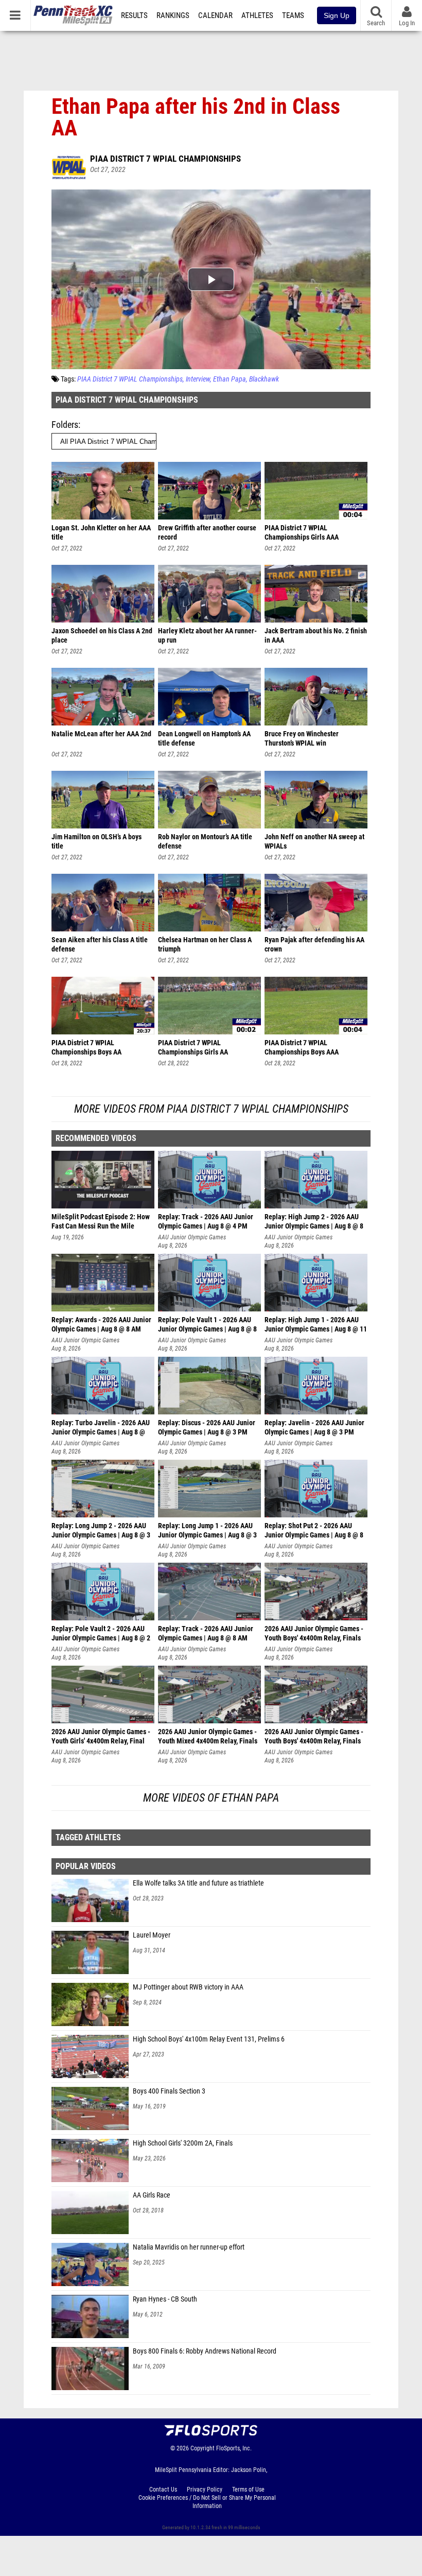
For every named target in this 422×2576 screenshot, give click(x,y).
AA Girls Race (152, 2195)
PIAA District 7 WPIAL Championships (165, 159)
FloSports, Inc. (234, 2448)
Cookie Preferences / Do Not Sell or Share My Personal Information (207, 2502)
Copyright (203, 2448)
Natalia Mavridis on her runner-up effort (189, 2247)
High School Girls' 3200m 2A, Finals (183, 2143)
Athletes (257, 15)
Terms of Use (248, 2489)
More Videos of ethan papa (211, 1798)
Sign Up (337, 15)
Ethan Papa (230, 379)
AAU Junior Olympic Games (192, 1237)
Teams (293, 15)
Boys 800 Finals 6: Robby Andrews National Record (205, 2351)
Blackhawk (264, 379)
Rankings (173, 15)
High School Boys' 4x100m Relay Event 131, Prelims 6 (209, 2039)
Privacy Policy (205, 2489)
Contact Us (163, 2489)
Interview (198, 379)
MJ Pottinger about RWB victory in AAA (188, 1987)
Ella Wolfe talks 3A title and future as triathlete (198, 1883)
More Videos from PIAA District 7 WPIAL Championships (211, 1109)
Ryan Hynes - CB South (165, 2299)
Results (134, 15)
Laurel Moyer (152, 1935)
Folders (65, 425)
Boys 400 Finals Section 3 (169, 2091)
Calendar (215, 15)
